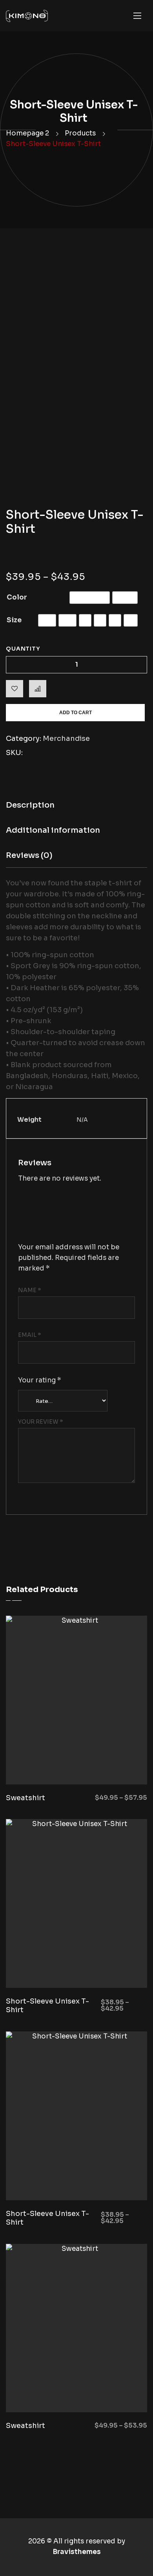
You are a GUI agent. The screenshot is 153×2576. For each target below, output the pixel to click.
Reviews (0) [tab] (29, 855)
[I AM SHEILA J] (27, 16)
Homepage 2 (27, 133)
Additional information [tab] (53, 830)
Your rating (40, 1380)
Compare (38, 689)
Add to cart (76, 713)
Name (30, 1290)
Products (80, 133)
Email (30, 1335)
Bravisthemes (77, 2552)
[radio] (90, 598)
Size (14, 620)
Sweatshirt (25, 1798)
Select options (114, 1765)
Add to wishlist (15, 689)
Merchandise (66, 739)
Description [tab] (30, 805)
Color (17, 597)
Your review (41, 1422)
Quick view (49, 1765)
